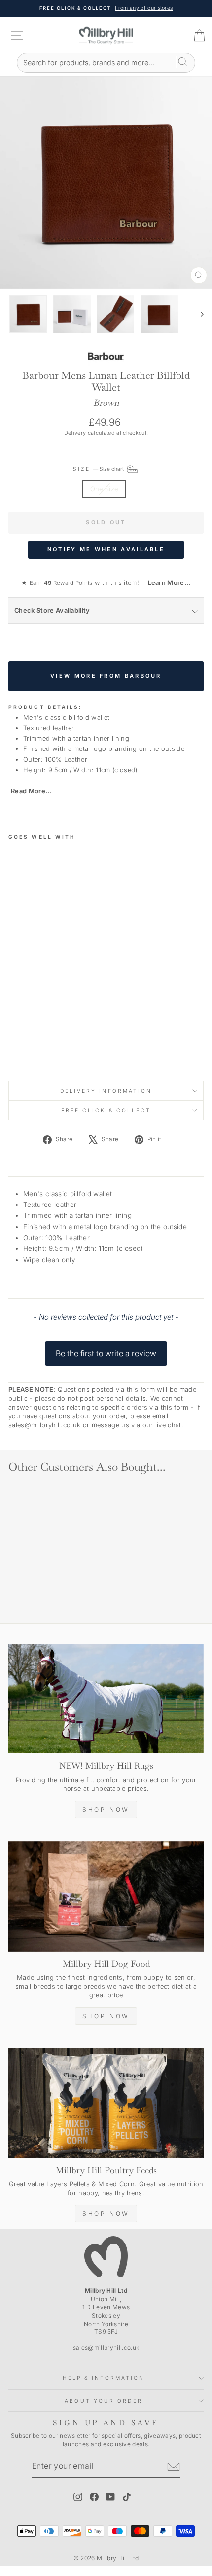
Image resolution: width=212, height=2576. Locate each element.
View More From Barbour (106, 676)
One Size (104, 489)
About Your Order (103, 2401)
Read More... (31, 791)
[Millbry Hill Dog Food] (106, 1896)
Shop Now (106, 1809)
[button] (106, 1349)
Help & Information (104, 2378)
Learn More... (166, 583)
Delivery (75, 433)
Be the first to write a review (106, 1353)
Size (99, 469)
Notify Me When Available (106, 549)
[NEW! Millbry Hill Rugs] (106, 1699)
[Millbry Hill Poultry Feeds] (106, 2103)
